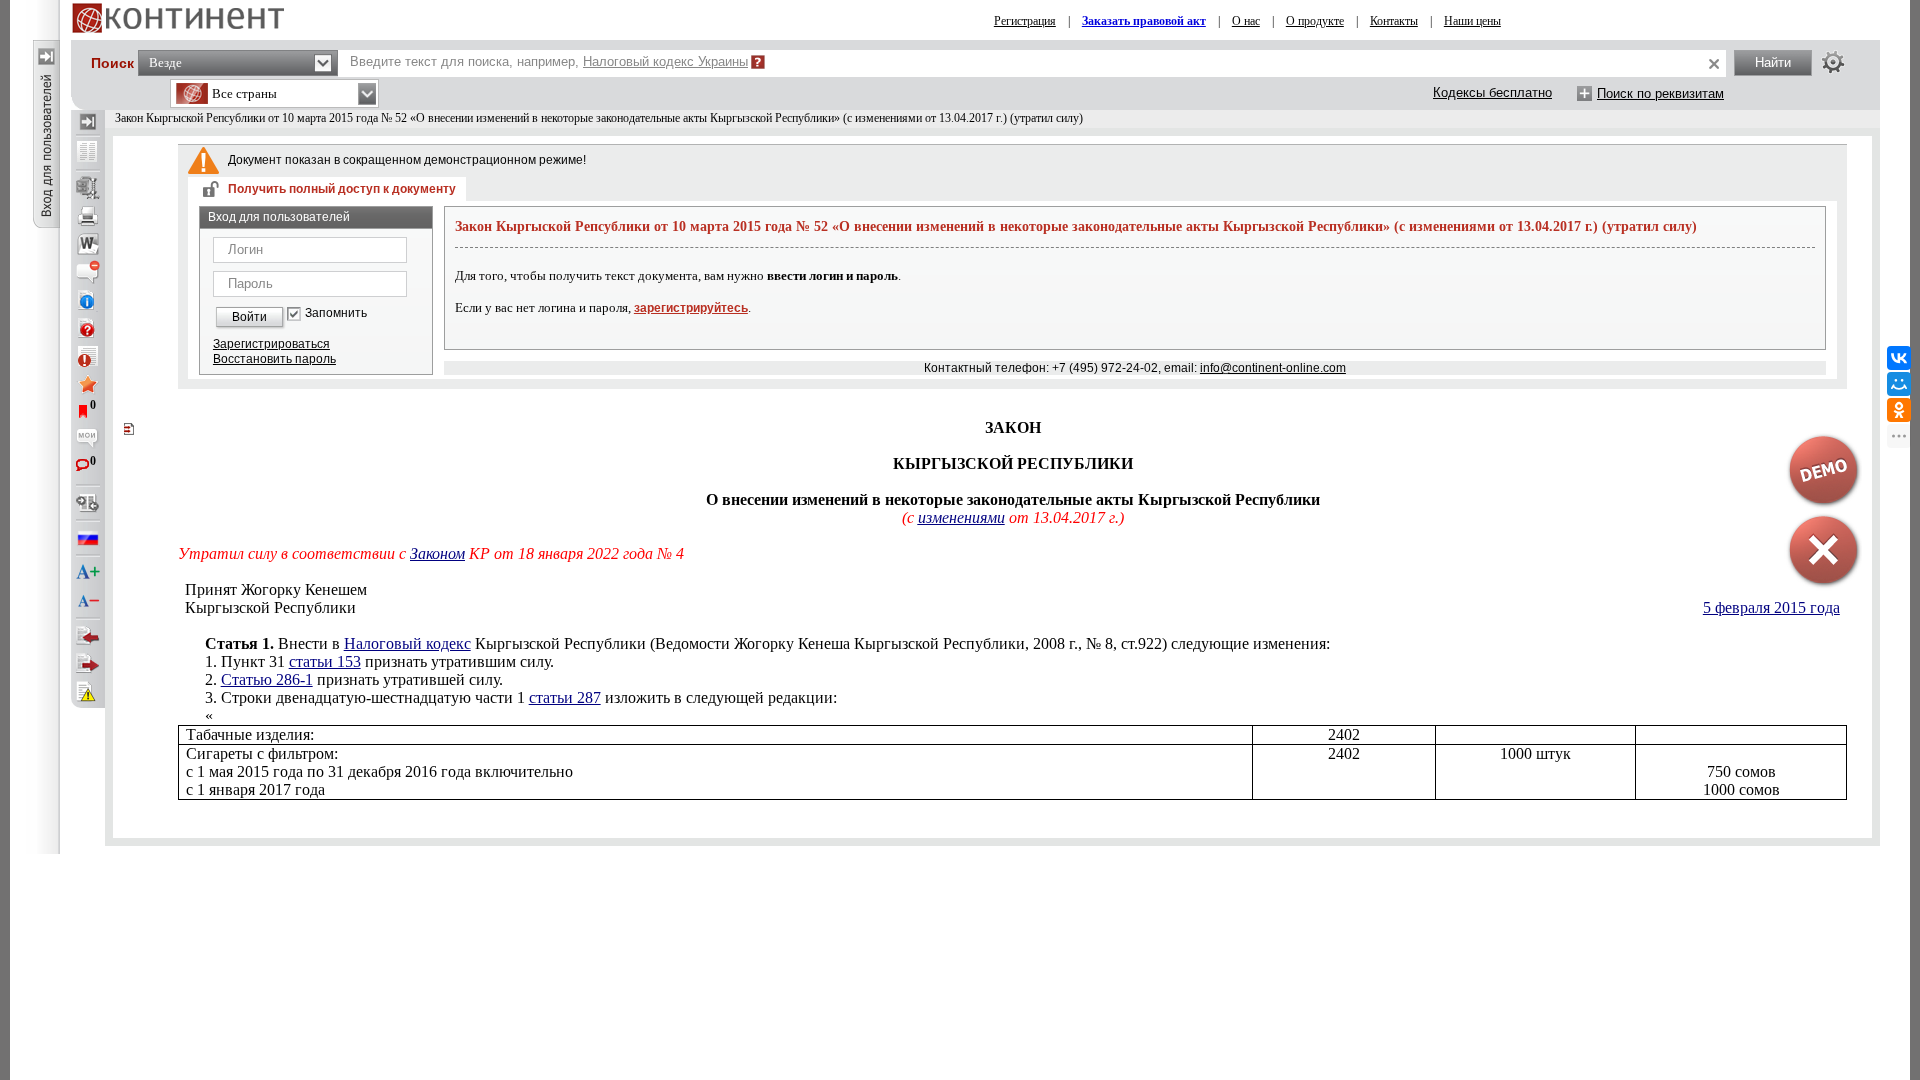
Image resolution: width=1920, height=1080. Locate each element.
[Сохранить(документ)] (88, 188)
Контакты (1394, 21)
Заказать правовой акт (1144, 21)
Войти (249, 317)
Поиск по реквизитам (1660, 93)
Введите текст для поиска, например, (549, 61)
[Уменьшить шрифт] (88, 601)
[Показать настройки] (1833, 62)
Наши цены (1472, 21)
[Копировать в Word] (88, 244)
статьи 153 (325, 661)
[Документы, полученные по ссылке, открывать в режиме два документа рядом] (88, 153)
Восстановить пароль (274, 359)
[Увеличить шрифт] (88, 573)
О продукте (1315, 21)
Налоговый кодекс (407, 643)
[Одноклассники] (1899, 410)
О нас (1246, 21)
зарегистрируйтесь (691, 308)
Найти (1773, 62)
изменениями (961, 517)
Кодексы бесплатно (1492, 92)
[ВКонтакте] (1899, 358)
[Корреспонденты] (88, 636)
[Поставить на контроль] (88, 356)
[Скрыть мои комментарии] (88, 440)
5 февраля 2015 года (1771, 607)
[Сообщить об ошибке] (88, 692)
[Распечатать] (88, 216)
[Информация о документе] (88, 300)
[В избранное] (88, 384)
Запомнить (336, 313)
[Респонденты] (88, 664)
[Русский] (88, 538)
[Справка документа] (88, 328)
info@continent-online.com (1273, 368)
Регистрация (1025, 21)
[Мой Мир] (1899, 384)
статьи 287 (565, 697)
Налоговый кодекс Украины (665, 61)
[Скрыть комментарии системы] (88, 272)
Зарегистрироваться (271, 344)
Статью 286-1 (267, 679)
